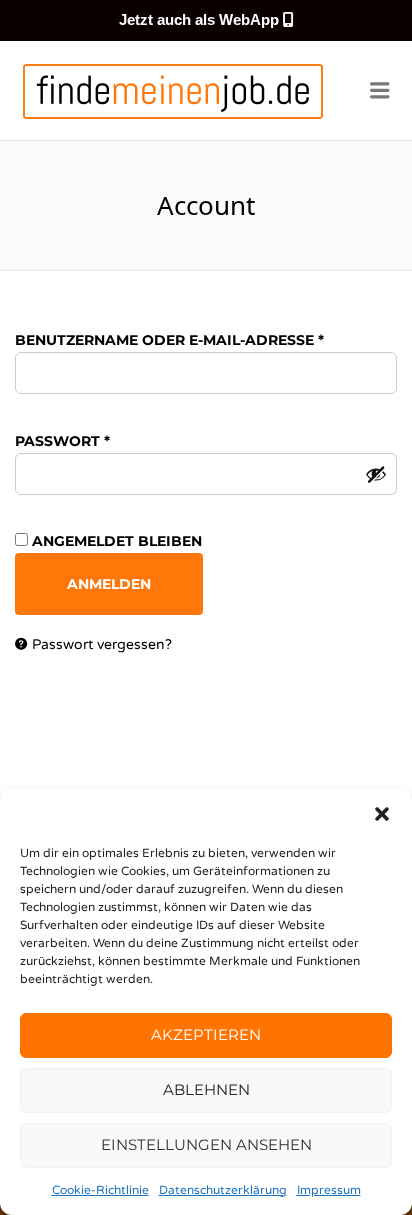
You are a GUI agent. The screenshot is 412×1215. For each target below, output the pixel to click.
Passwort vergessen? (102, 644)
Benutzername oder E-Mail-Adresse (206, 340)
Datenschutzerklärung (223, 1190)
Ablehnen (206, 1089)
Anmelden (109, 584)
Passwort (119, 441)
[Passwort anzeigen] (376, 474)
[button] (382, 814)
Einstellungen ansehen (206, 1144)
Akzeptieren (206, 1034)
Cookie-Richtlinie (100, 1190)
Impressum (329, 1190)
